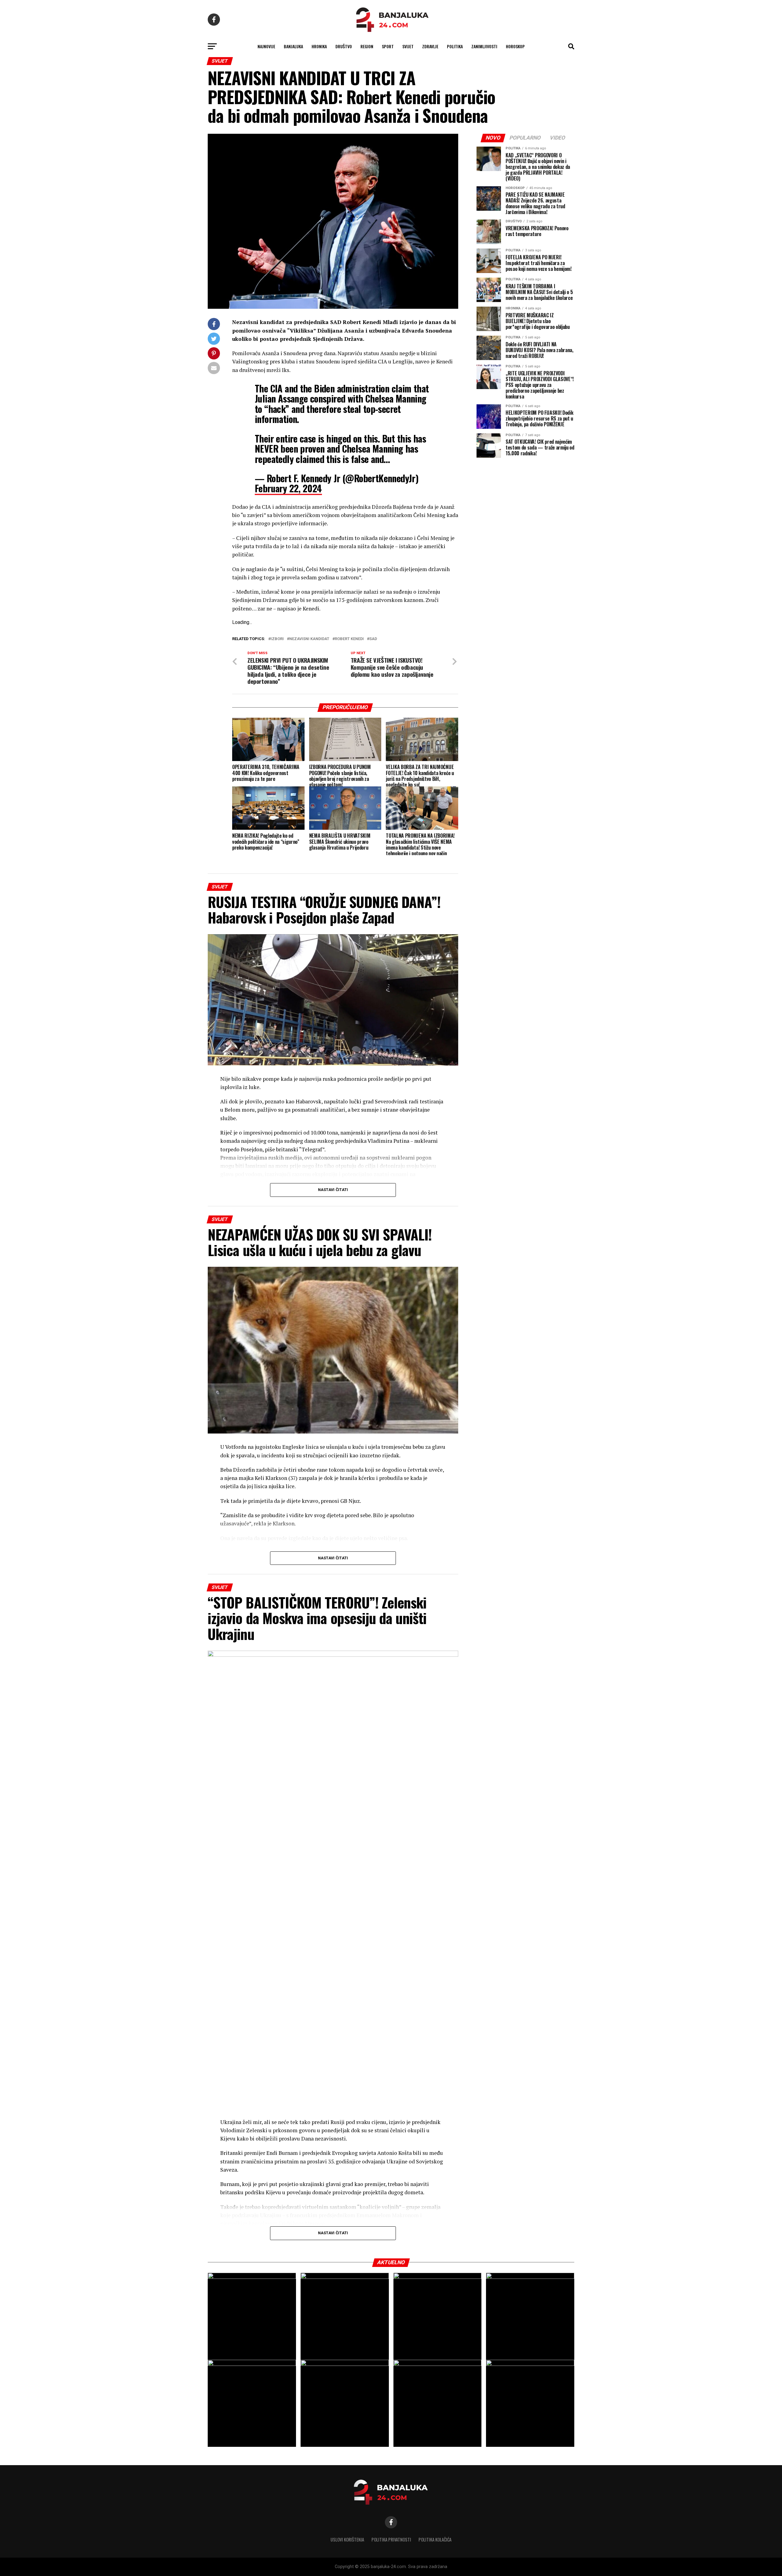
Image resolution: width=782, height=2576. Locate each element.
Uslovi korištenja (347, 2540)
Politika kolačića (435, 2540)
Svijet (408, 46)
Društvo (344, 46)
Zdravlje (430, 46)
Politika (455, 46)
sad (373, 639)
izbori (277, 639)
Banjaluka (293, 46)
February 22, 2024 (288, 488)
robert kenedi (349, 639)
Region (367, 46)
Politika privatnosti (391, 2540)
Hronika (319, 46)
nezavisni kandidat (309, 639)
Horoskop (515, 46)
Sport (388, 46)
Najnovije (266, 46)
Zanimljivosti (484, 46)
